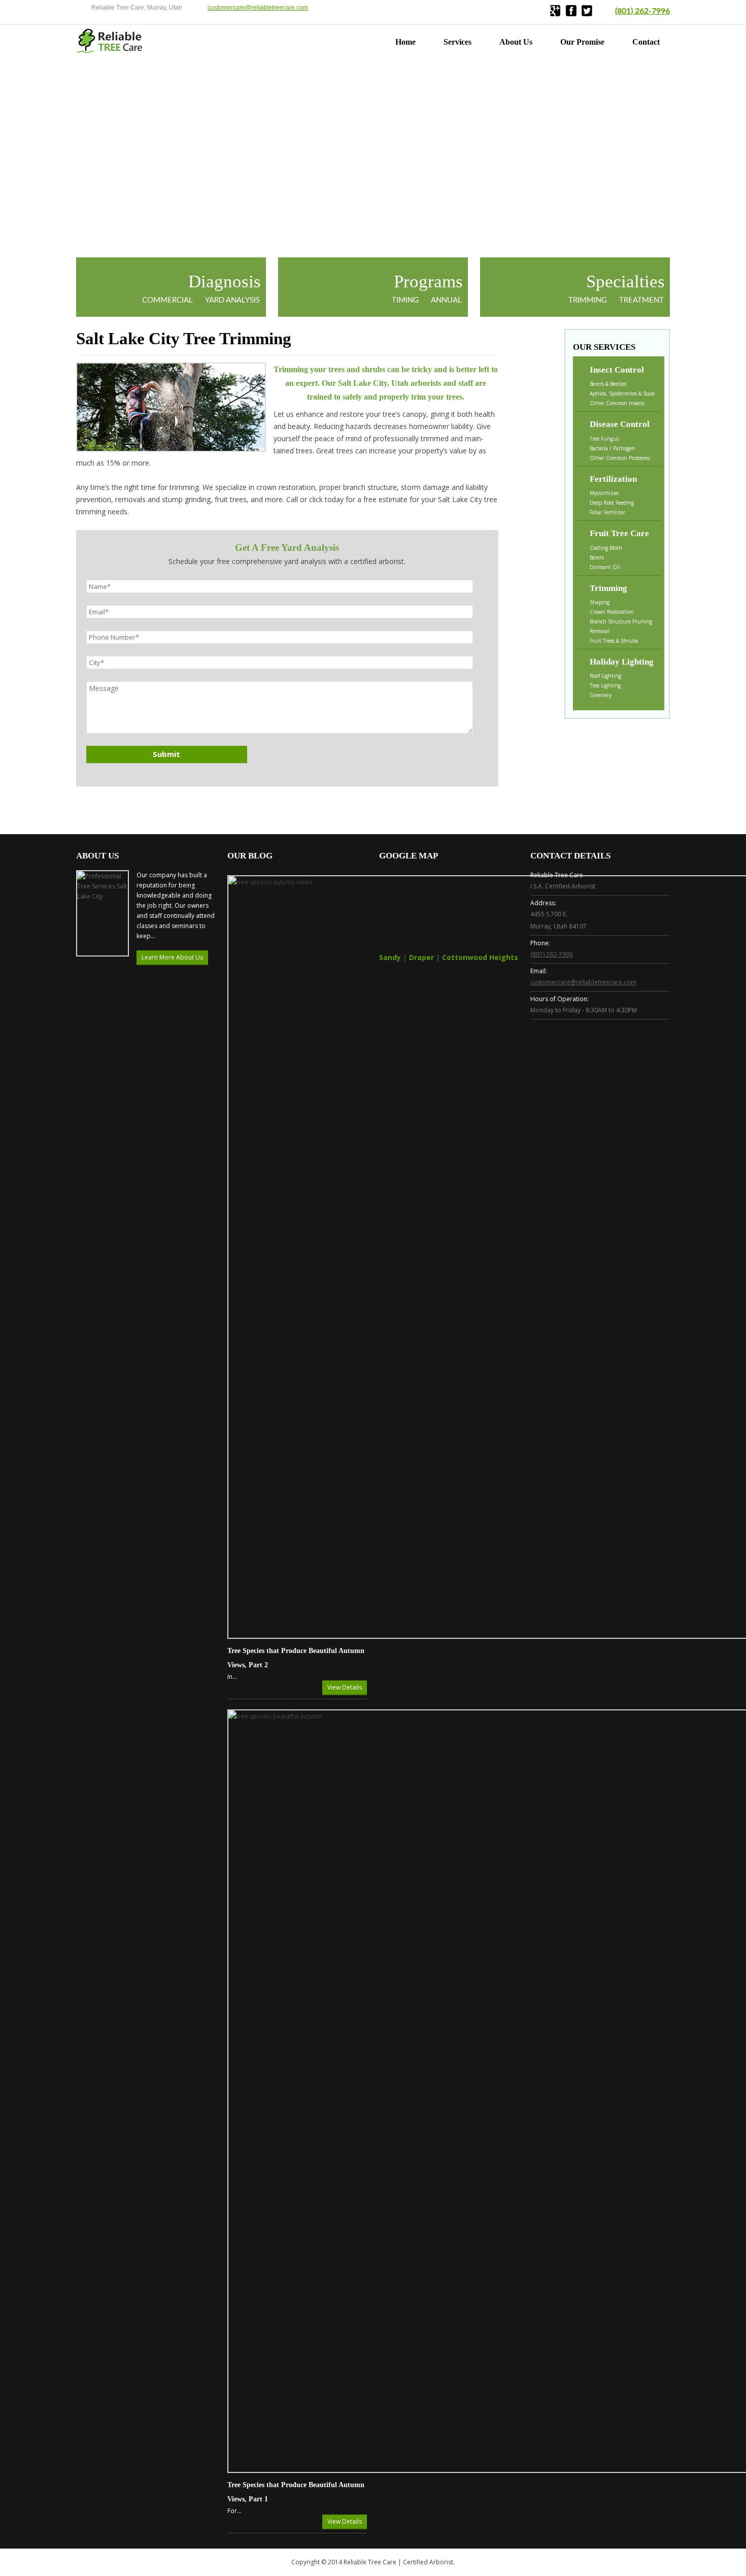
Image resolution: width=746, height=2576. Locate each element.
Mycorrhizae (604, 493)
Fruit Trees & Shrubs (614, 641)
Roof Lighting (605, 676)
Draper (421, 957)
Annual (446, 300)
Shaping (600, 602)
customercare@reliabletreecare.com (258, 8)
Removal (600, 631)
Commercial (167, 300)
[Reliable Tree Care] (110, 51)
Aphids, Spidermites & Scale (622, 393)
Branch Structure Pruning (621, 621)
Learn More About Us (172, 957)
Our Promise (582, 42)
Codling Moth (606, 548)
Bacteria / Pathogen (613, 448)
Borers (597, 557)
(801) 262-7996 (642, 11)
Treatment (641, 300)
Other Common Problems (620, 458)
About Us (516, 42)
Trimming (588, 300)
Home (405, 42)
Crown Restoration (612, 612)
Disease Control (620, 424)
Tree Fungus (604, 439)
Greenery (601, 695)
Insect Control (617, 370)
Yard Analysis (232, 300)
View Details (345, 1687)
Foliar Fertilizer (607, 512)
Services (457, 42)
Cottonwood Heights (480, 957)
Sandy (390, 957)
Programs (428, 282)
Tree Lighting (605, 685)
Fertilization (613, 479)
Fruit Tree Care (619, 533)
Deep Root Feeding (612, 503)
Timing (405, 300)
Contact (646, 42)
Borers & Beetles (608, 384)
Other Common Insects (617, 403)
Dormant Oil (605, 567)
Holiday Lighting (622, 662)
